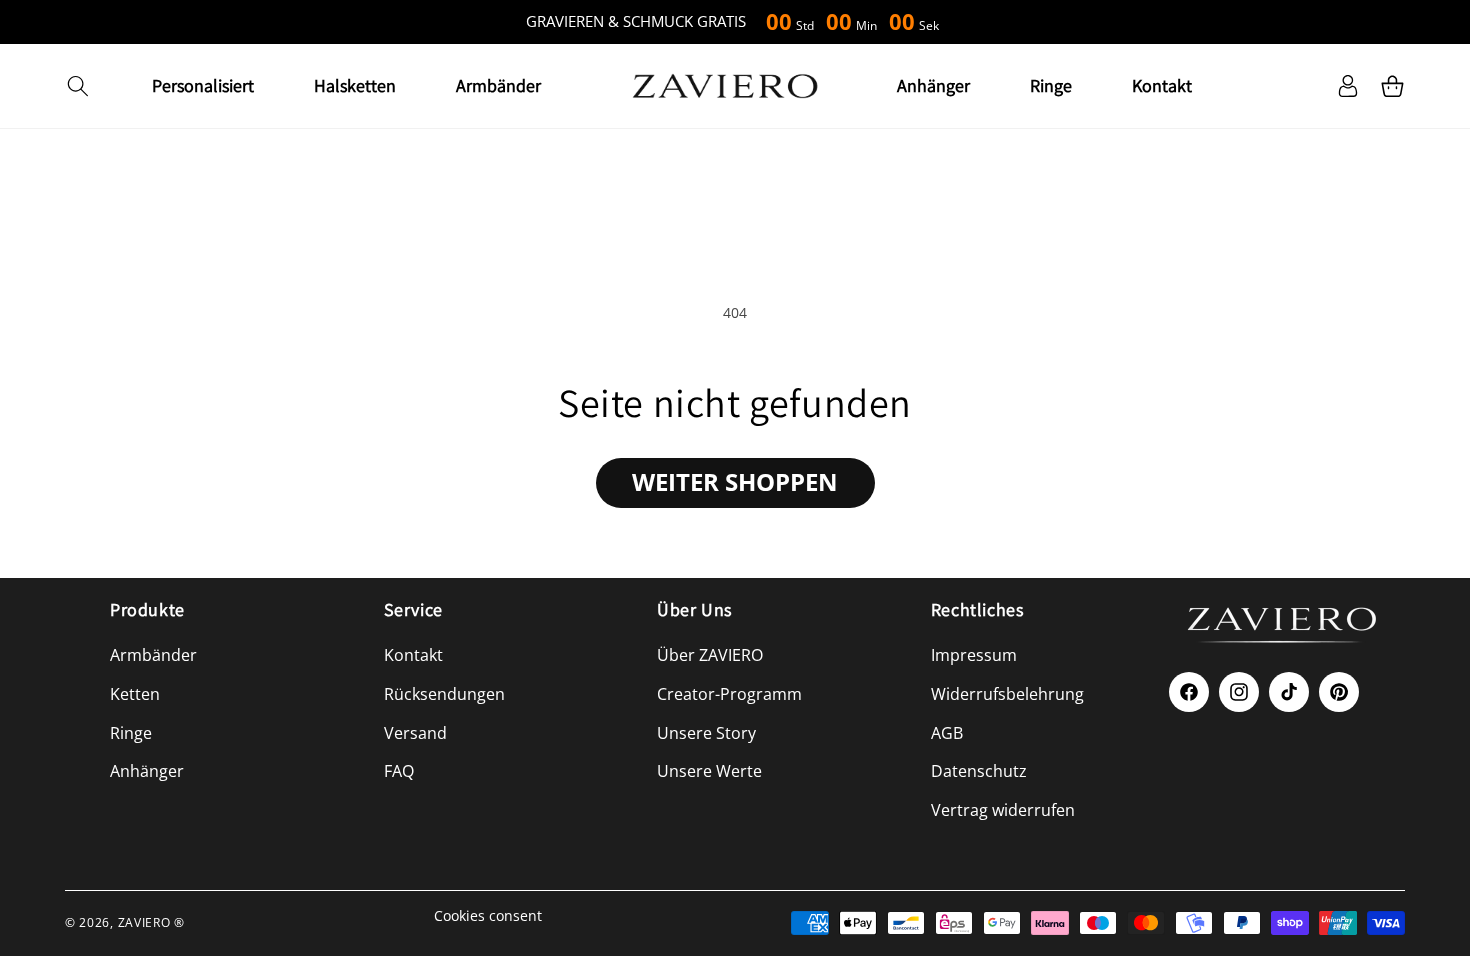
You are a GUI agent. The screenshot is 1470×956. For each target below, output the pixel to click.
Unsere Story (706, 733)
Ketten (135, 694)
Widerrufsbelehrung (1007, 694)
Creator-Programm (729, 694)
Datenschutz (979, 771)
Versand (415, 733)
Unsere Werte (709, 771)
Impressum (974, 655)
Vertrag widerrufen (1003, 810)
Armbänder (153, 655)
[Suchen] (77, 86)
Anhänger (147, 771)
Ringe (131, 733)
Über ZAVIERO (710, 655)
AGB (947, 733)
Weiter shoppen (735, 481)
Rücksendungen (444, 694)
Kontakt (413, 655)
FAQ (399, 771)
